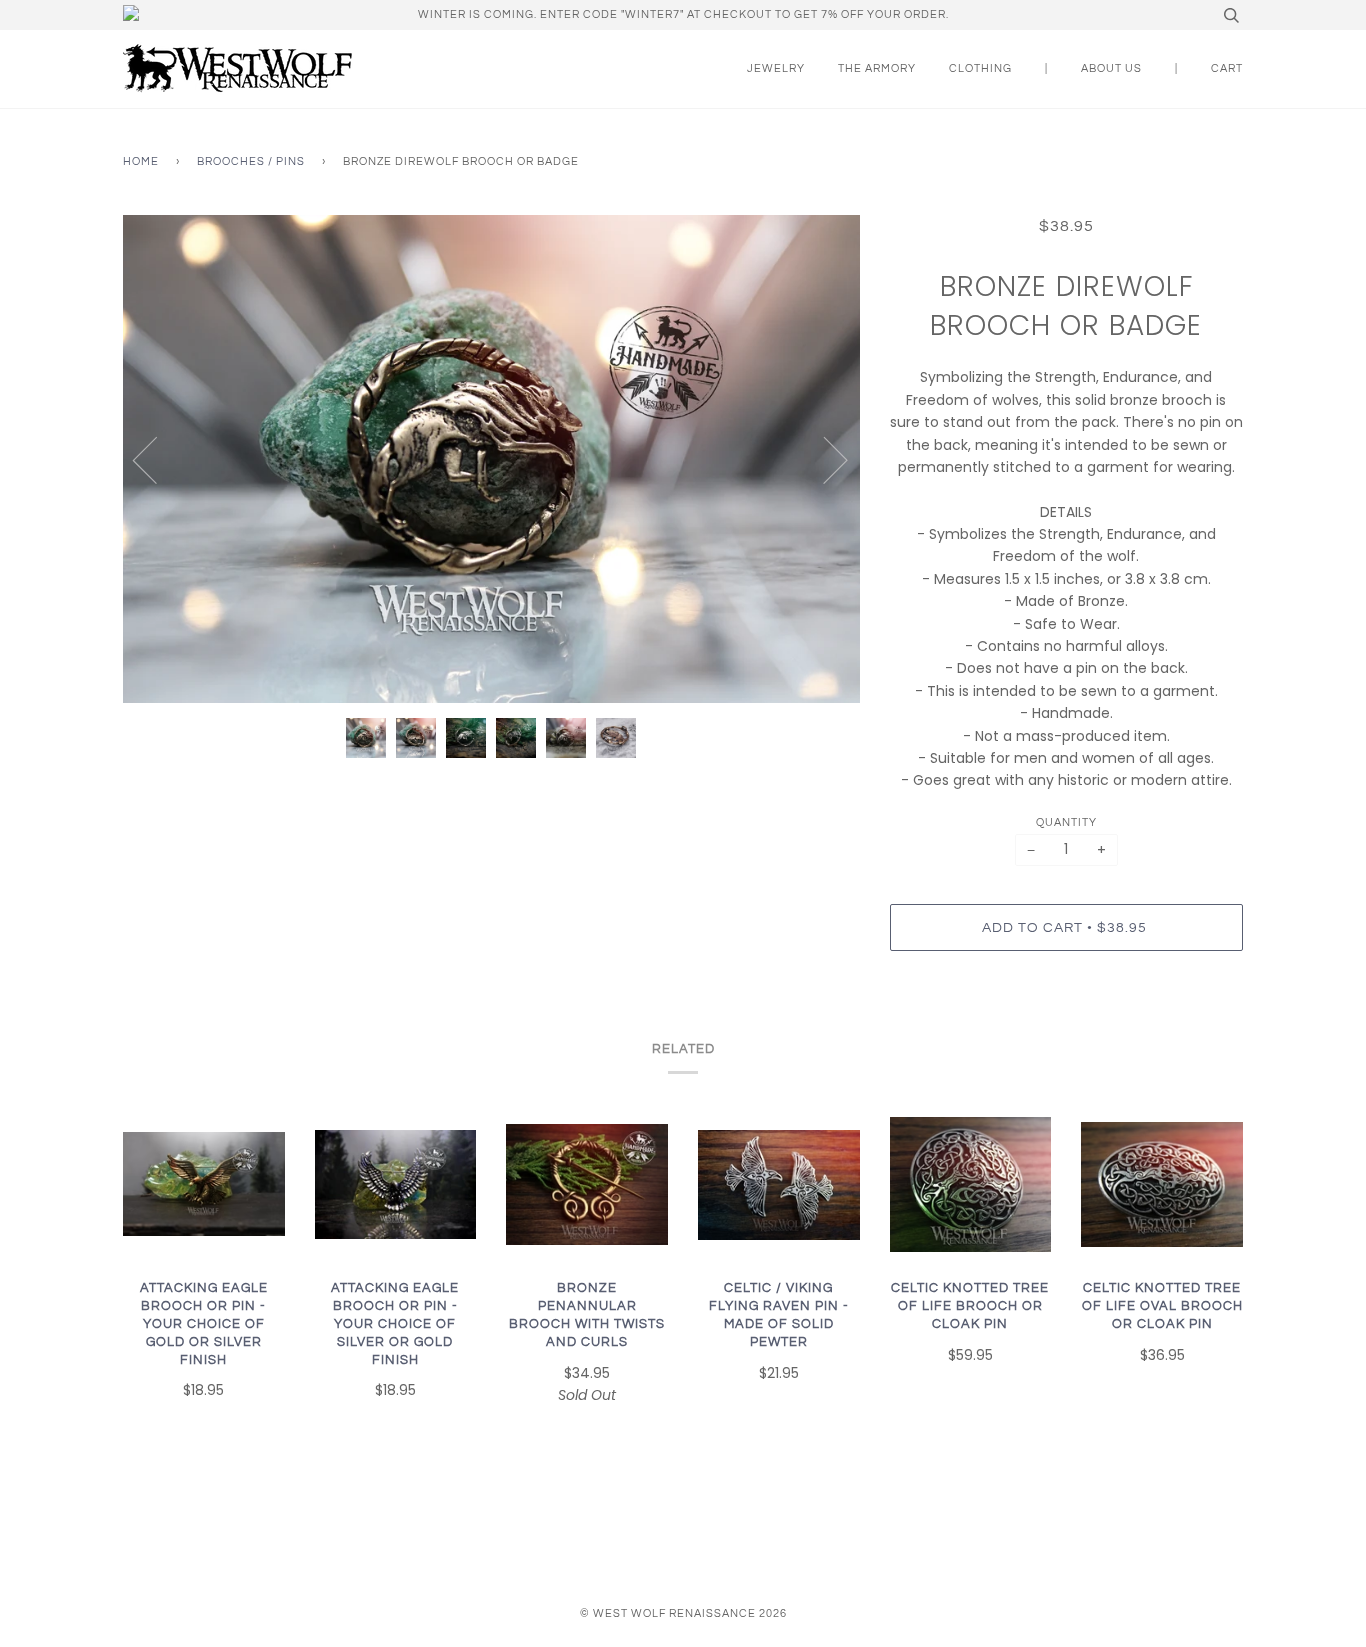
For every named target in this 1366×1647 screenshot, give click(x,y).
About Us (1111, 68)
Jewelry (776, 68)
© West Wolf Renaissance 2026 (683, 1613)
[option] (491, 459)
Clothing (980, 68)
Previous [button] (157, 459)
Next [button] (823, 459)
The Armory (877, 68)
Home (141, 161)
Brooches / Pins (251, 161)
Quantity (1066, 822)
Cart (1227, 68)
